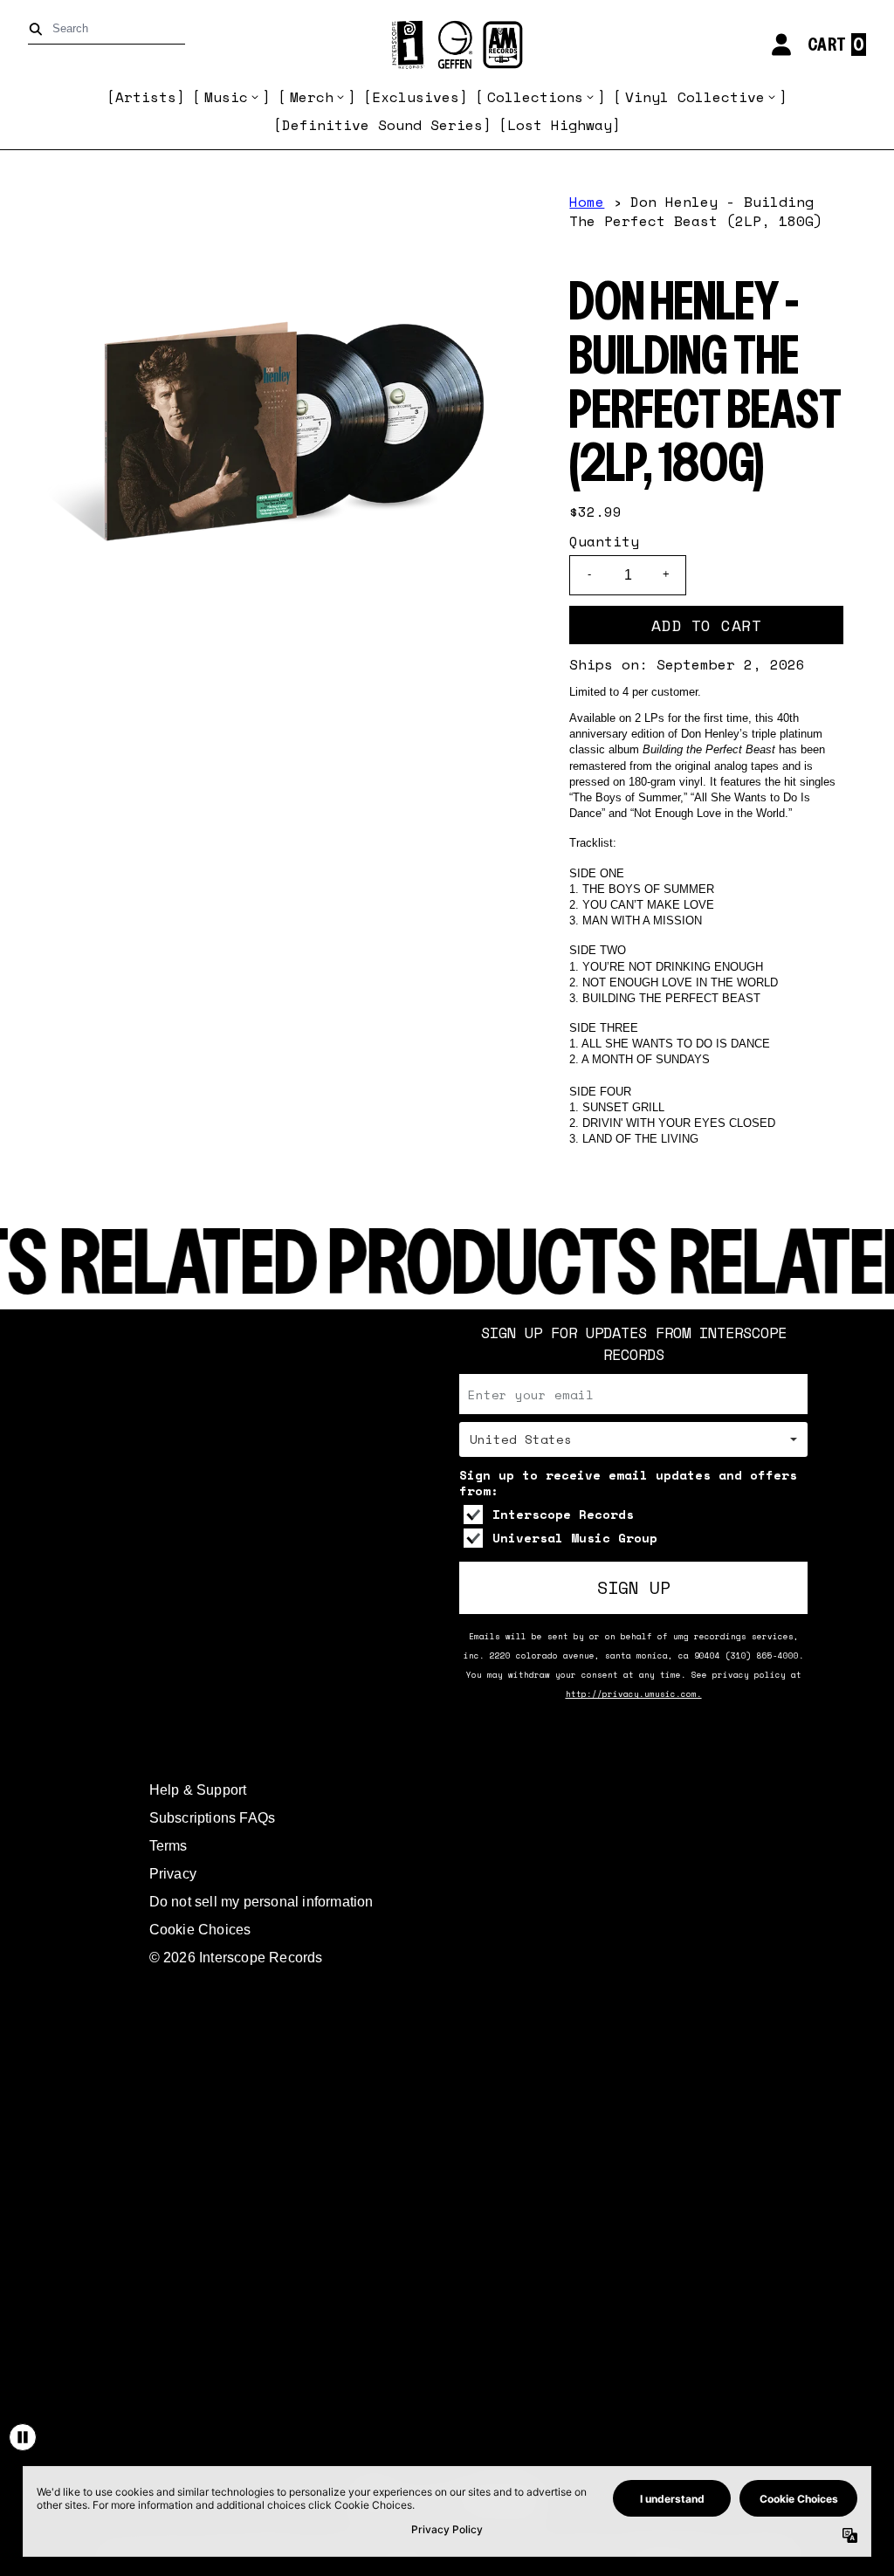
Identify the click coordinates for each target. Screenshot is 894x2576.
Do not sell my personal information (261, 1902)
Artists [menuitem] (146, 97)
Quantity (604, 541)
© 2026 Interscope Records (236, 1958)
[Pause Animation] (23, 2437)
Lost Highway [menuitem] (560, 125)
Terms (168, 1846)
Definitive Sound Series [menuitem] (382, 125)
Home (587, 202)
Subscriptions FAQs (213, 1818)
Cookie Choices (200, 1930)
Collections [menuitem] (535, 97)
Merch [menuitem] (312, 97)
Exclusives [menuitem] (416, 97)
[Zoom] (285, 434)
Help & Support (198, 1790)
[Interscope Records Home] (447, 45)
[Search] (39, 29)
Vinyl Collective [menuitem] (695, 97)
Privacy (173, 1874)
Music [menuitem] (226, 97)
